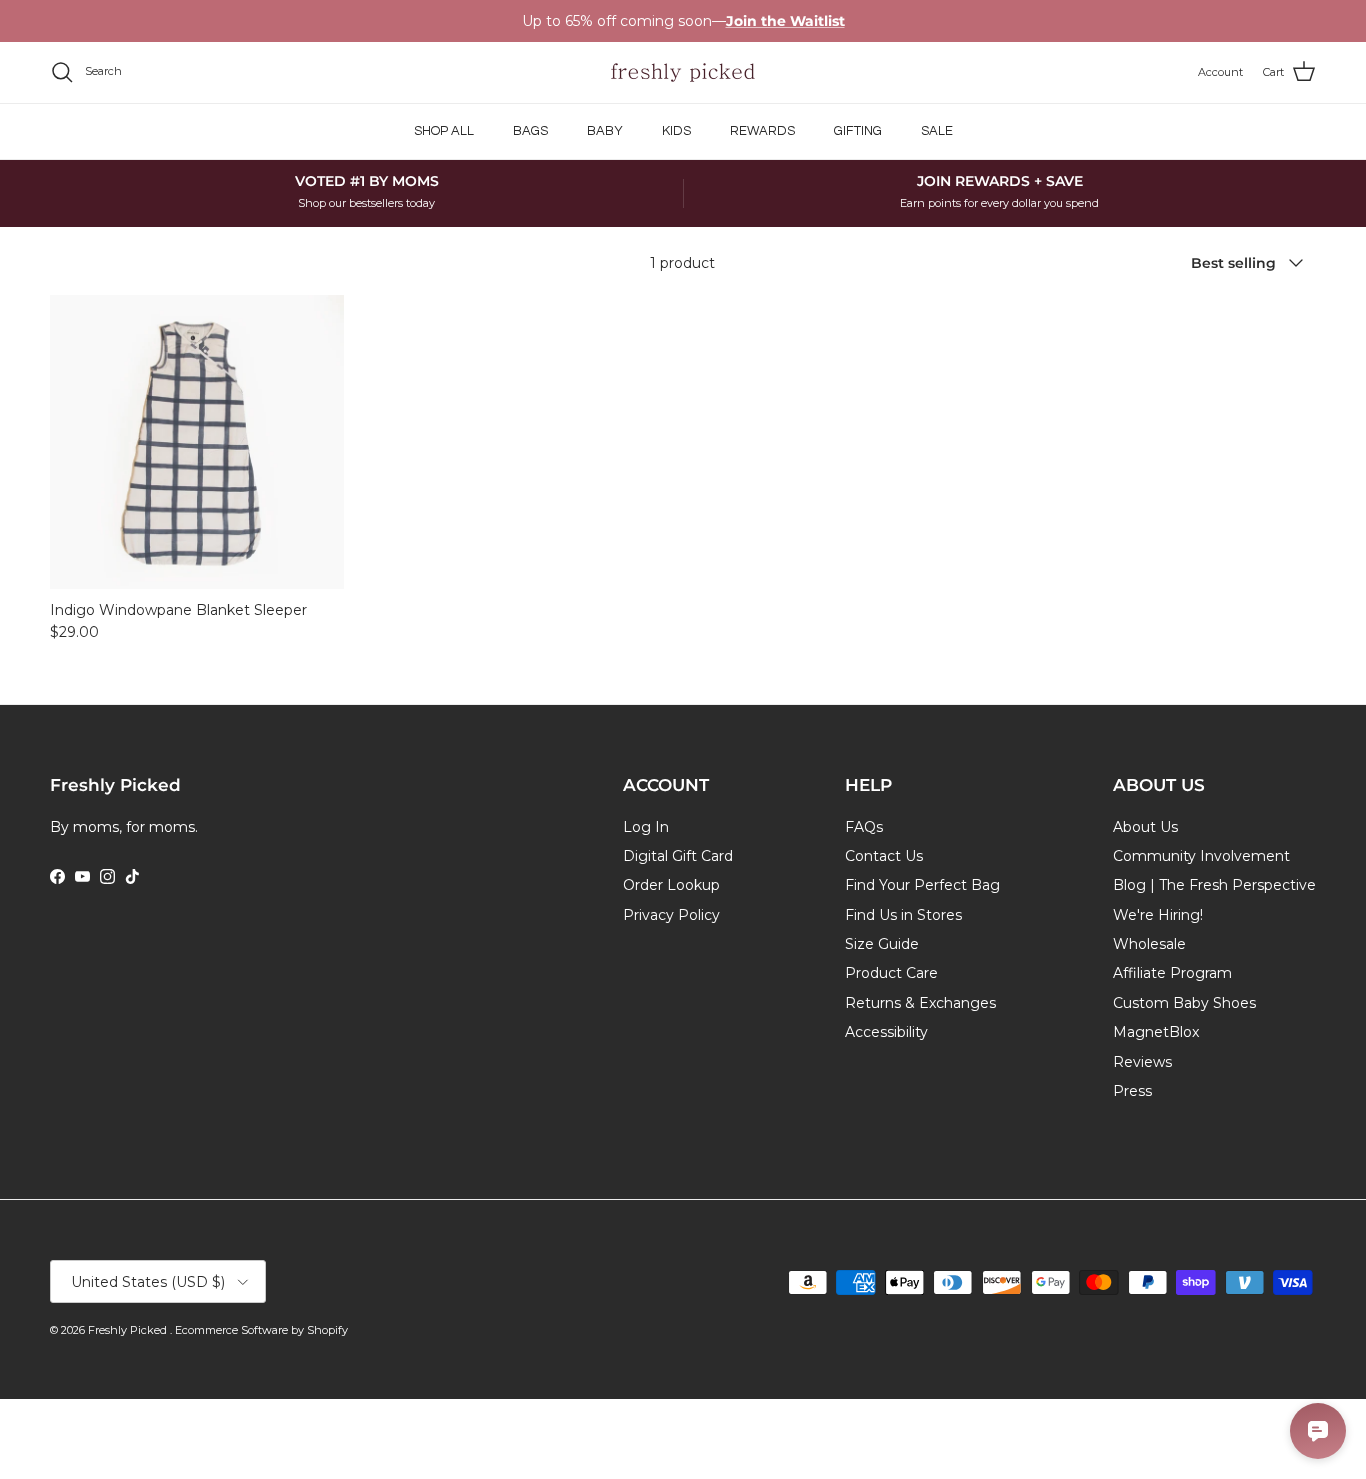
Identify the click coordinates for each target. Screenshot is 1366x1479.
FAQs (864, 827)
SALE (937, 131)
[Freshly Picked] (683, 72)
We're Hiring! (1158, 915)
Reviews (1142, 1062)
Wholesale (1149, 944)
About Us (1145, 827)
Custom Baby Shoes (1184, 1003)
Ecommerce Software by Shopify (261, 1330)
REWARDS (762, 131)
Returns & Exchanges (920, 1003)
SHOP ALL (444, 131)
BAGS (530, 131)
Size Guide (882, 944)
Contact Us (884, 856)
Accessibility (886, 1032)
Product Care (891, 973)
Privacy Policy (671, 915)
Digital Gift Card (678, 856)
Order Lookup (671, 885)
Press (1132, 1091)
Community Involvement (1201, 856)
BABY (605, 131)
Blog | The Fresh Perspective (1214, 885)
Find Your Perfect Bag (922, 885)
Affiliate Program (1172, 973)
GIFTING (858, 131)
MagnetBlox (1156, 1032)
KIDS (676, 131)
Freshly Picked (129, 1330)
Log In (646, 827)
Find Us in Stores (903, 915)
